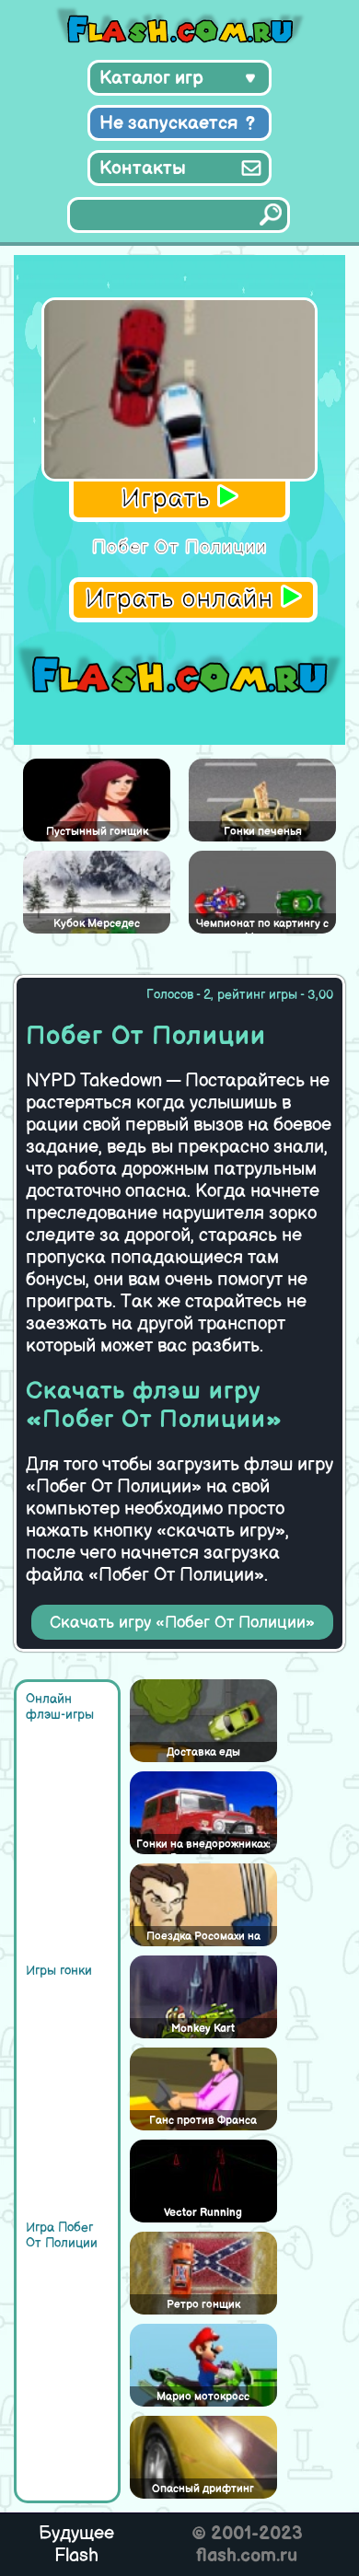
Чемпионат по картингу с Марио (262, 925)
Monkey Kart (203, 2029)
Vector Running (203, 2213)
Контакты (143, 168)
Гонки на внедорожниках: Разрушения (203, 1846)
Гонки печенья (263, 832)
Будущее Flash (76, 2545)
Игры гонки (59, 1971)
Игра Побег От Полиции (62, 2235)
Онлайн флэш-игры (60, 1707)
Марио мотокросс (203, 2397)
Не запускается (169, 123)
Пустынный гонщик (97, 832)
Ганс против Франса (203, 2121)
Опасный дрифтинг (203, 2489)
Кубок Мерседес (97, 924)
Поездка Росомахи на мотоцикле (203, 1938)
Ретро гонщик (203, 2305)
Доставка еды (203, 1752)
